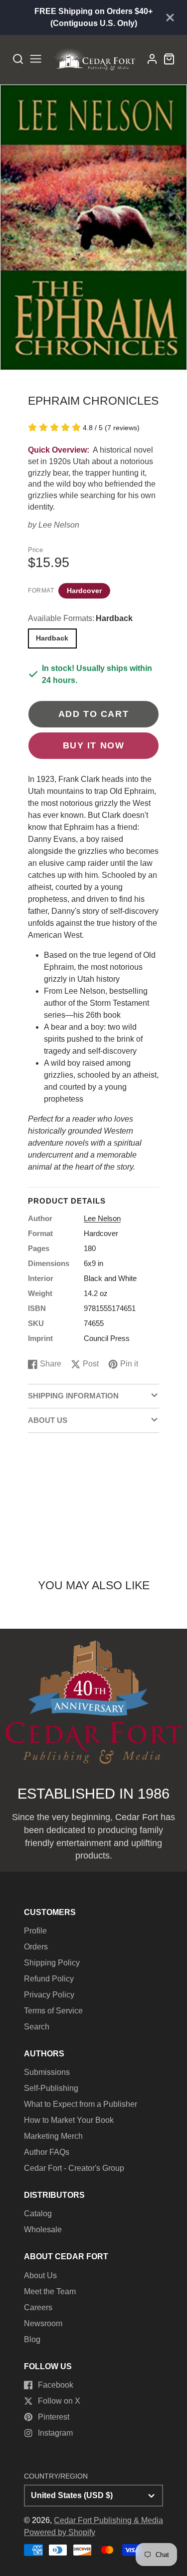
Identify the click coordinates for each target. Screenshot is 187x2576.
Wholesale (43, 2230)
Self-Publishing (51, 2088)
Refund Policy (49, 1979)
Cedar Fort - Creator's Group (74, 2168)
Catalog (38, 2214)
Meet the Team (50, 2291)
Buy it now (94, 745)
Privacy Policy (49, 1995)
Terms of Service (53, 2011)
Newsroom (43, 2323)
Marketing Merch (53, 2136)
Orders (36, 1947)
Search (37, 2027)
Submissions (47, 2072)
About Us (40, 2275)
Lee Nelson (59, 525)
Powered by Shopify (60, 2532)
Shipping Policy (52, 1963)
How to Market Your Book (69, 2120)
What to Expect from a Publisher (81, 2104)
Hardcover (84, 591)
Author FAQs (47, 2152)
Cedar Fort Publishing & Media (108, 2520)
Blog (32, 2339)
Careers (38, 2307)
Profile (35, 1931)
